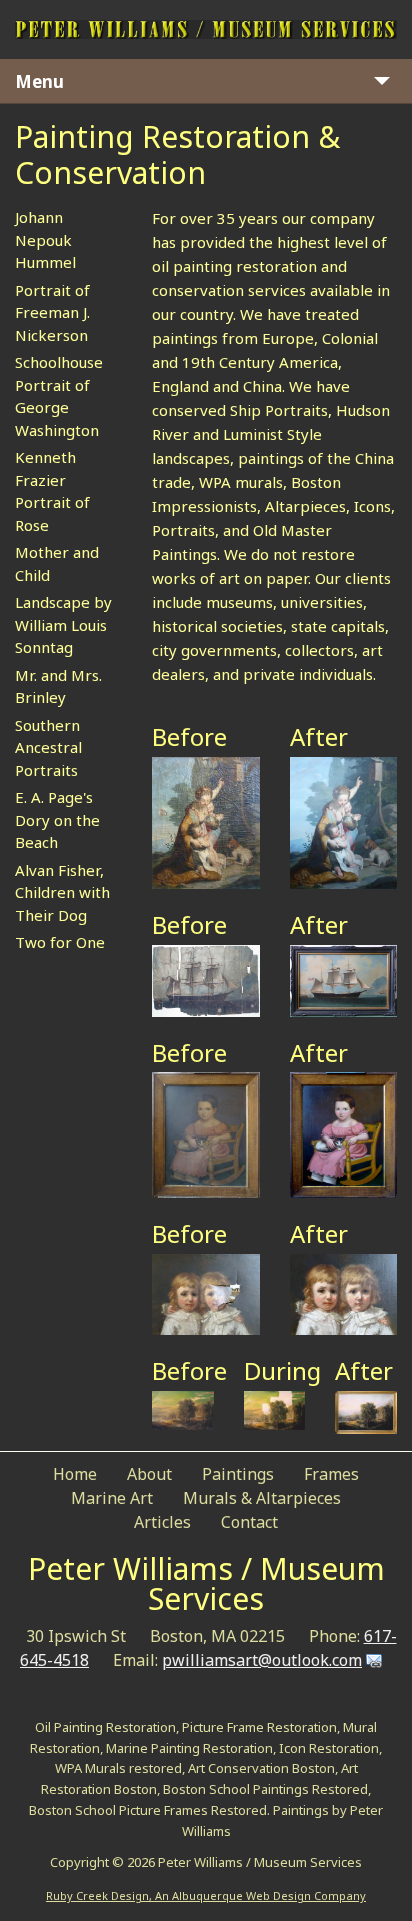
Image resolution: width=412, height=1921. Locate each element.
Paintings (238, 1474)
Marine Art (112, 1498)
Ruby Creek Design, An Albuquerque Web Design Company (206, 1895)
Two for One (60, 942)
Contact (249, 1522)
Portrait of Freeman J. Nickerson (52, 312)
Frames (331, 1474)
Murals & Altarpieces (262, 1498)
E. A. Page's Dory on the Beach (57, 819)
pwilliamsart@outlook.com (262, 1660)
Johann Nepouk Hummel (45, 239)
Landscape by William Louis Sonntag (63, 624)
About (149, 1474)
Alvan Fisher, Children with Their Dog (62, 892)
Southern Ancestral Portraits (48, 747)
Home (75, 1474)
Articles (162, 1522)
